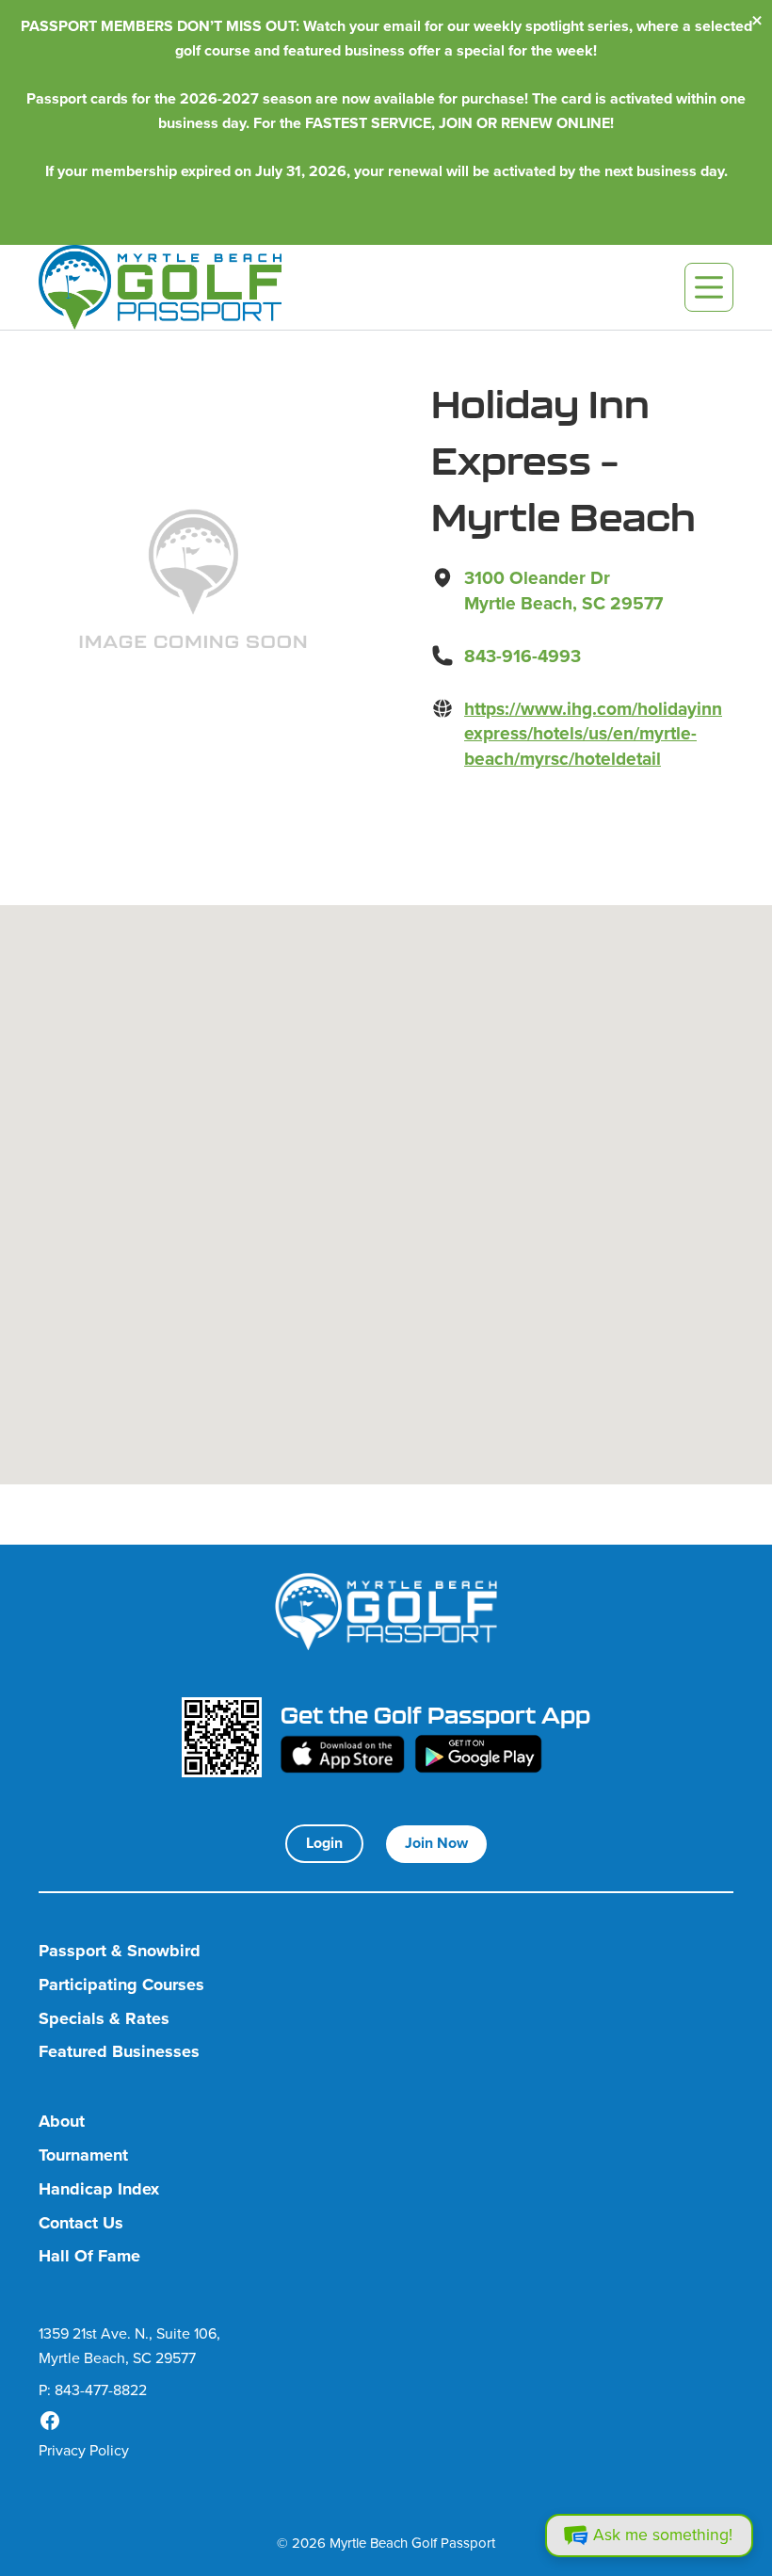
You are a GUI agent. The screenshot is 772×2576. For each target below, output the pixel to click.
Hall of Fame (89, 2256)
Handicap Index (99, 2189)
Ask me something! (663, 2535)
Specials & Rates (104, 2019)
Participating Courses (121, 1985)
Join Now (436, 1843)
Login (324, 1843)
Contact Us (81, 2223)
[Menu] (709, 287)
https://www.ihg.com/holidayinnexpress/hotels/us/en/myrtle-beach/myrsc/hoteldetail (593, 734)
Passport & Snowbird (120, 1951)
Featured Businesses (119, 2052)
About (62, 2122)
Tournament (83, 2155)
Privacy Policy (84, 2450)
